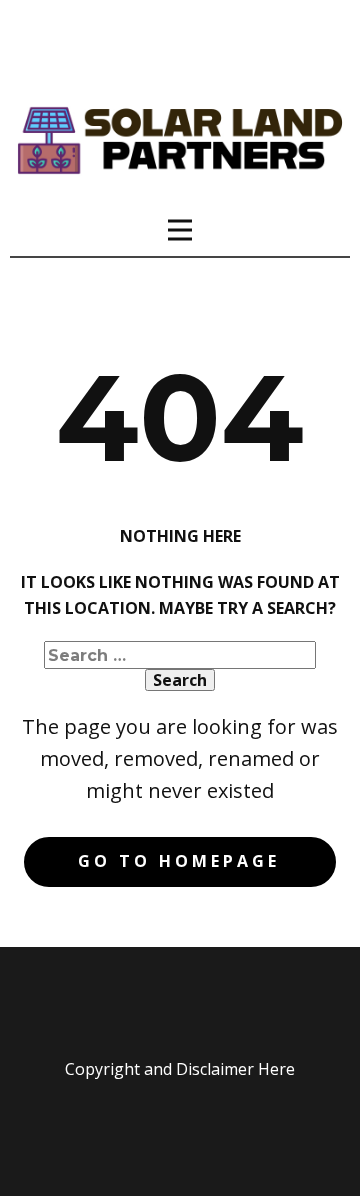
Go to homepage (179, 861)
